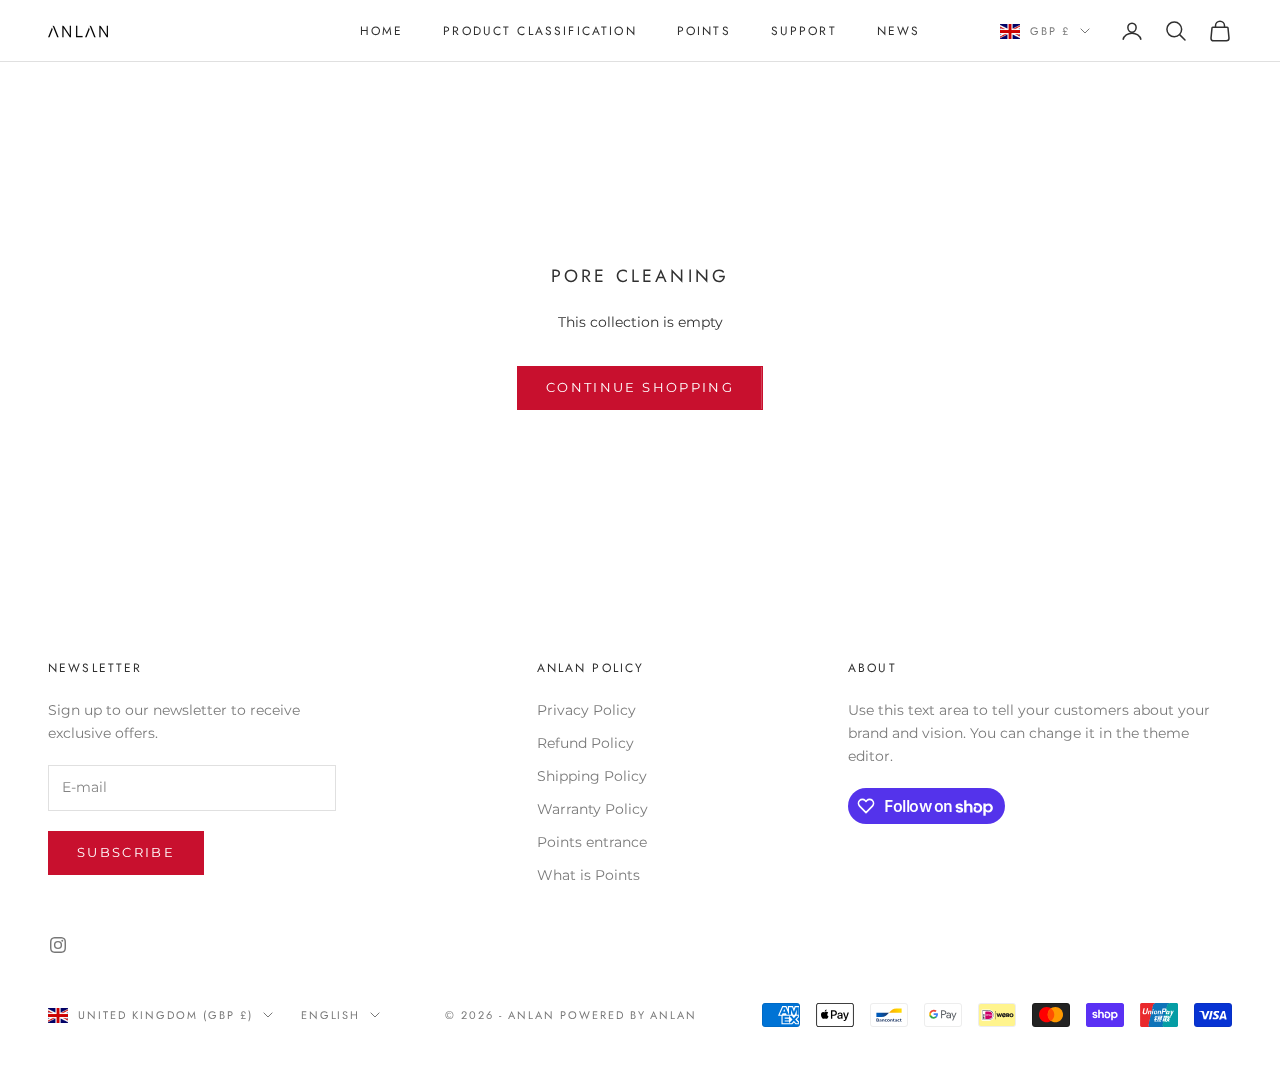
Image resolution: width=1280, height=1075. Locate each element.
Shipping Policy (592, 776)
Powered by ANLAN (629, 1015)
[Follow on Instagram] (58, 945)
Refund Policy (585, 743)
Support (804, 31)
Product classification (540, 31)
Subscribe (126, 852)
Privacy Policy (586, 710)
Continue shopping (640, 387)
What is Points (588, 875)
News (899, 31)
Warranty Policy (592, 809)
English (331, 1015)
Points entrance (592, 842)
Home (382, 31)
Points (704, 31)
